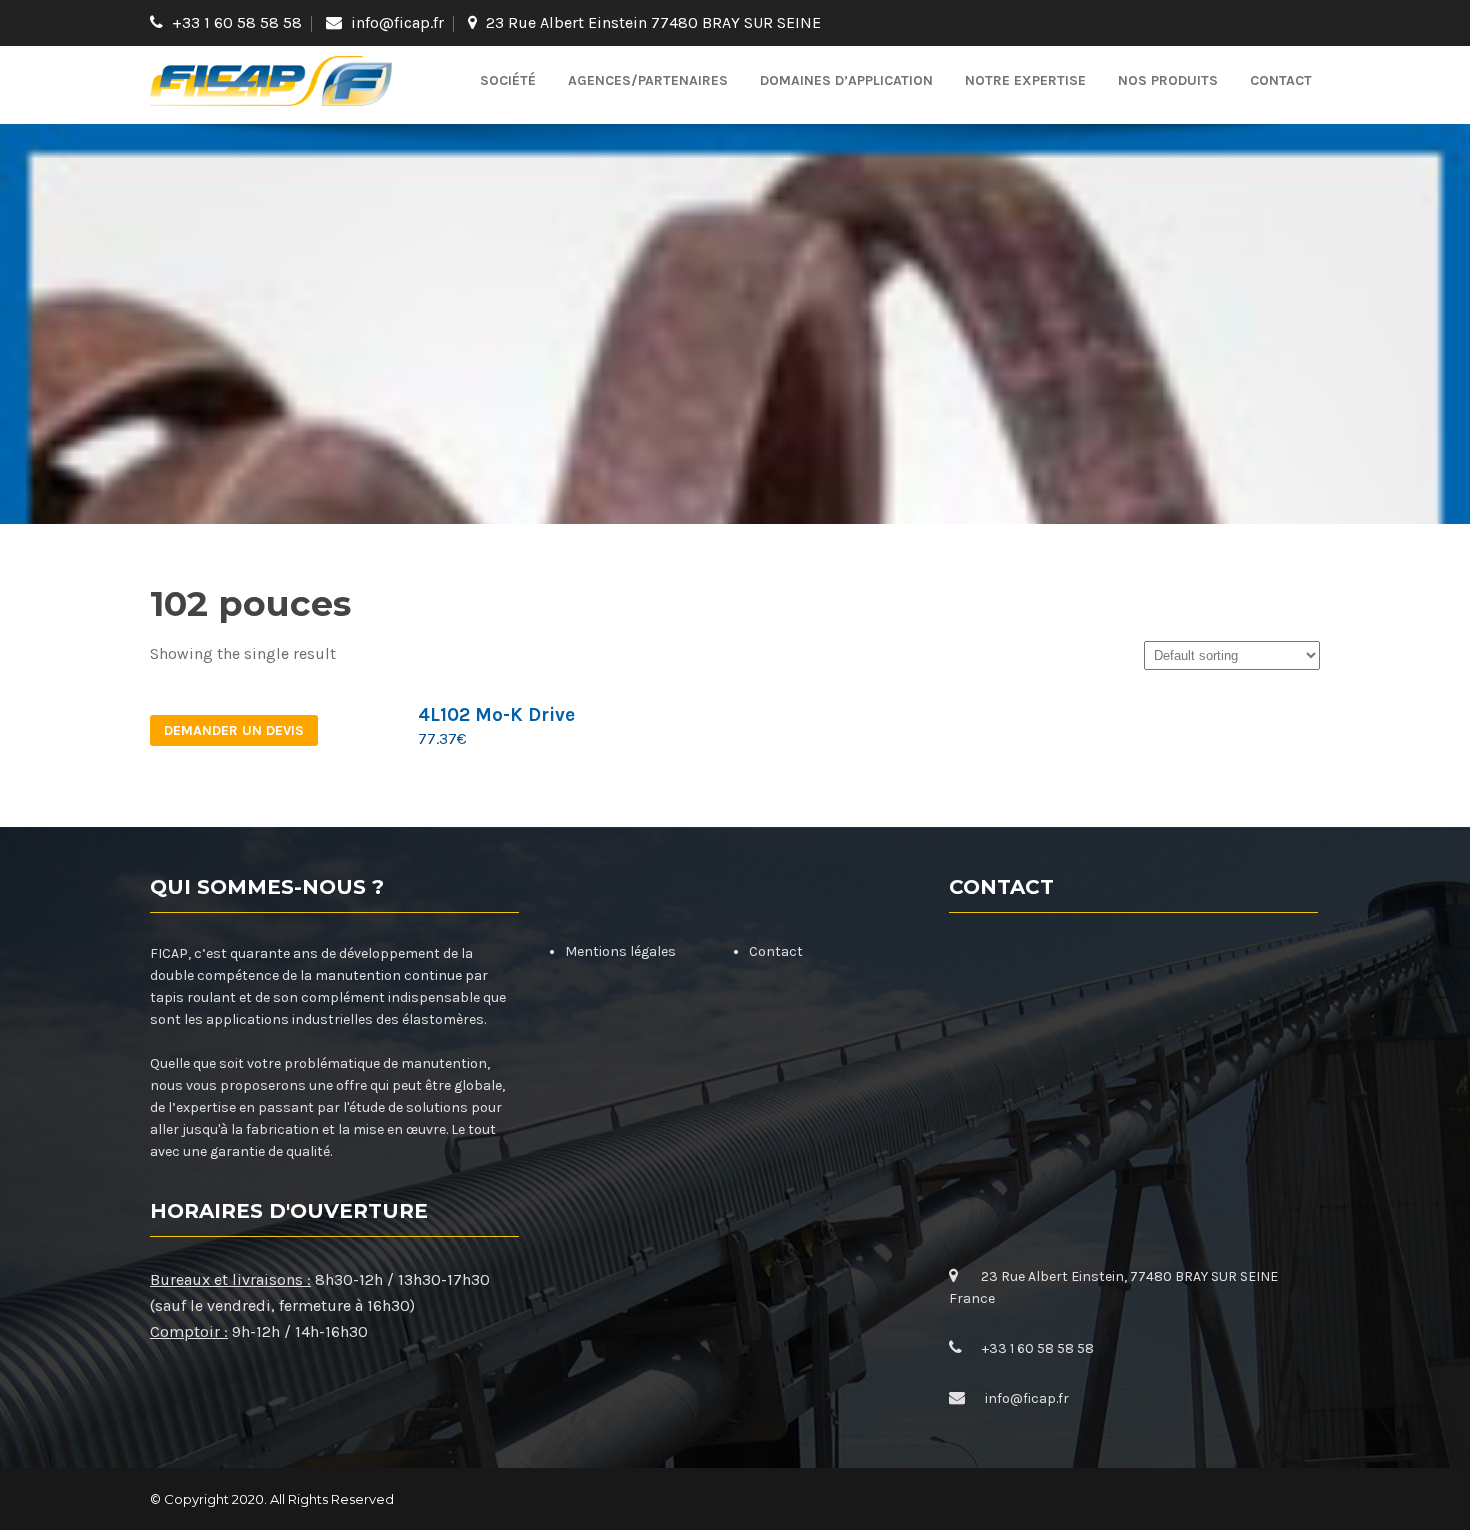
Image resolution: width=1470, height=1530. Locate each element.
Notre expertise (1025, 80)
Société (508, 80)
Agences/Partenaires (648, 80)
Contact (1281, 80)
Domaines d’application (846, 80)
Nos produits (1168, 80)
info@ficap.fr (397, 22)
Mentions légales (620, 951)
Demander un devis (234, 730)
